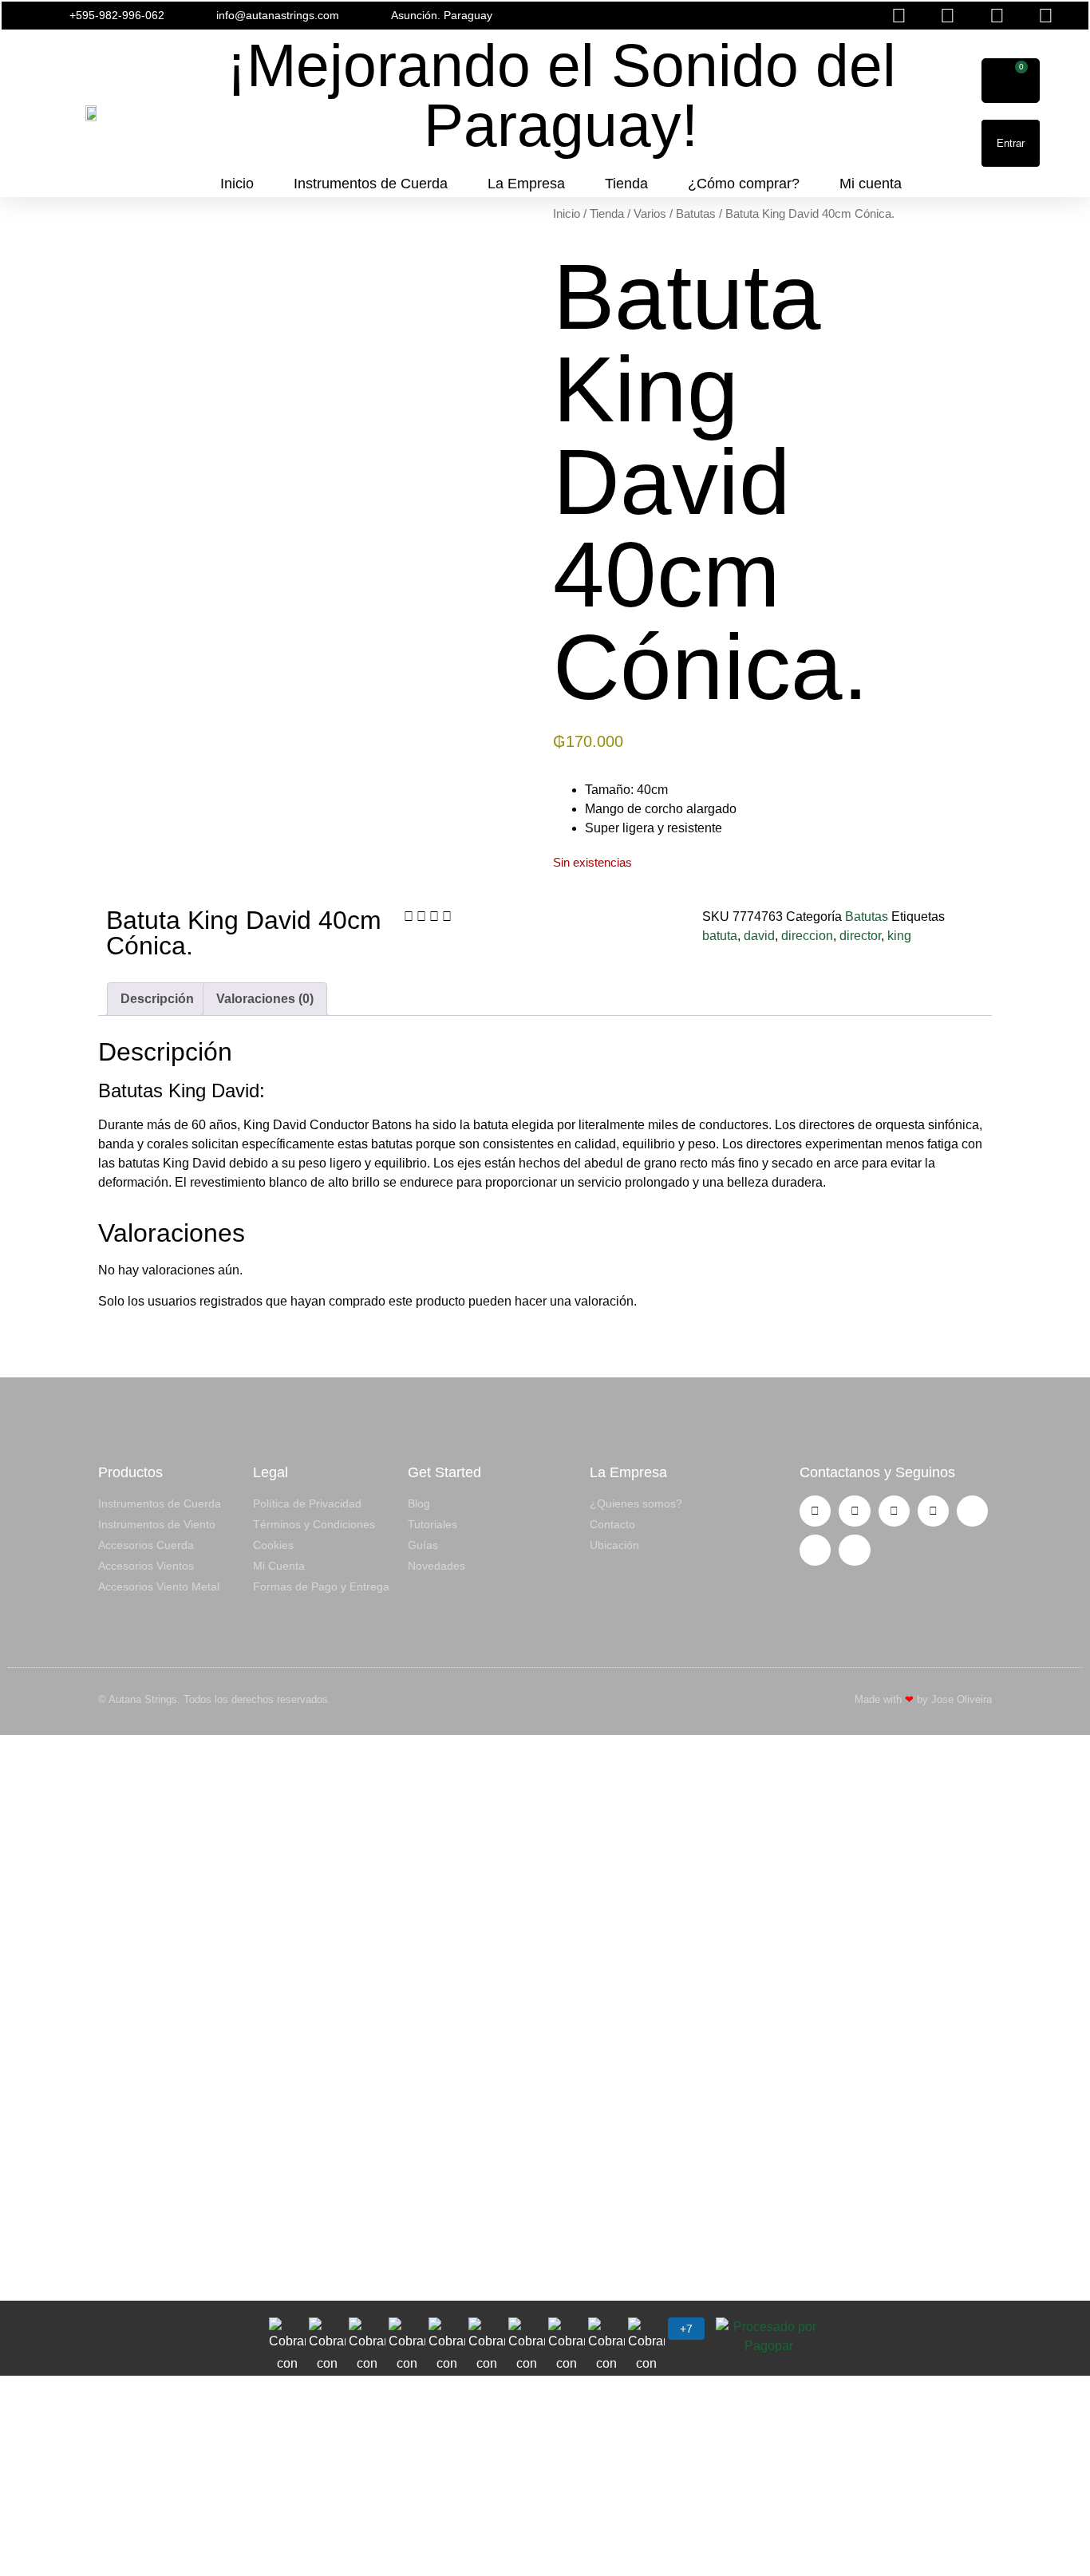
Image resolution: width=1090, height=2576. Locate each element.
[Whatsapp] (933, 1511)
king (899, 936)
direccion (807, 936)
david (759, 936)
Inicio (237, 184)
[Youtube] (894, 1511)
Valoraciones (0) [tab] (265, 999)
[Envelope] (972, 1511)
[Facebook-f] (854, 1511)
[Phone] (815, 1550)
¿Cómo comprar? (744, 184)
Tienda (626, 184)
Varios (650, 214)
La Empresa (526, 184)
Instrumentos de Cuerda (371, 184)
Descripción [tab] (157, 999)
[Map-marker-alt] (854, 1550)
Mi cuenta (871, 184)
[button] (724, 16)
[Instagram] (815, 1511)
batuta (720, 936)
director (860, 936)
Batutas (696, 214)
